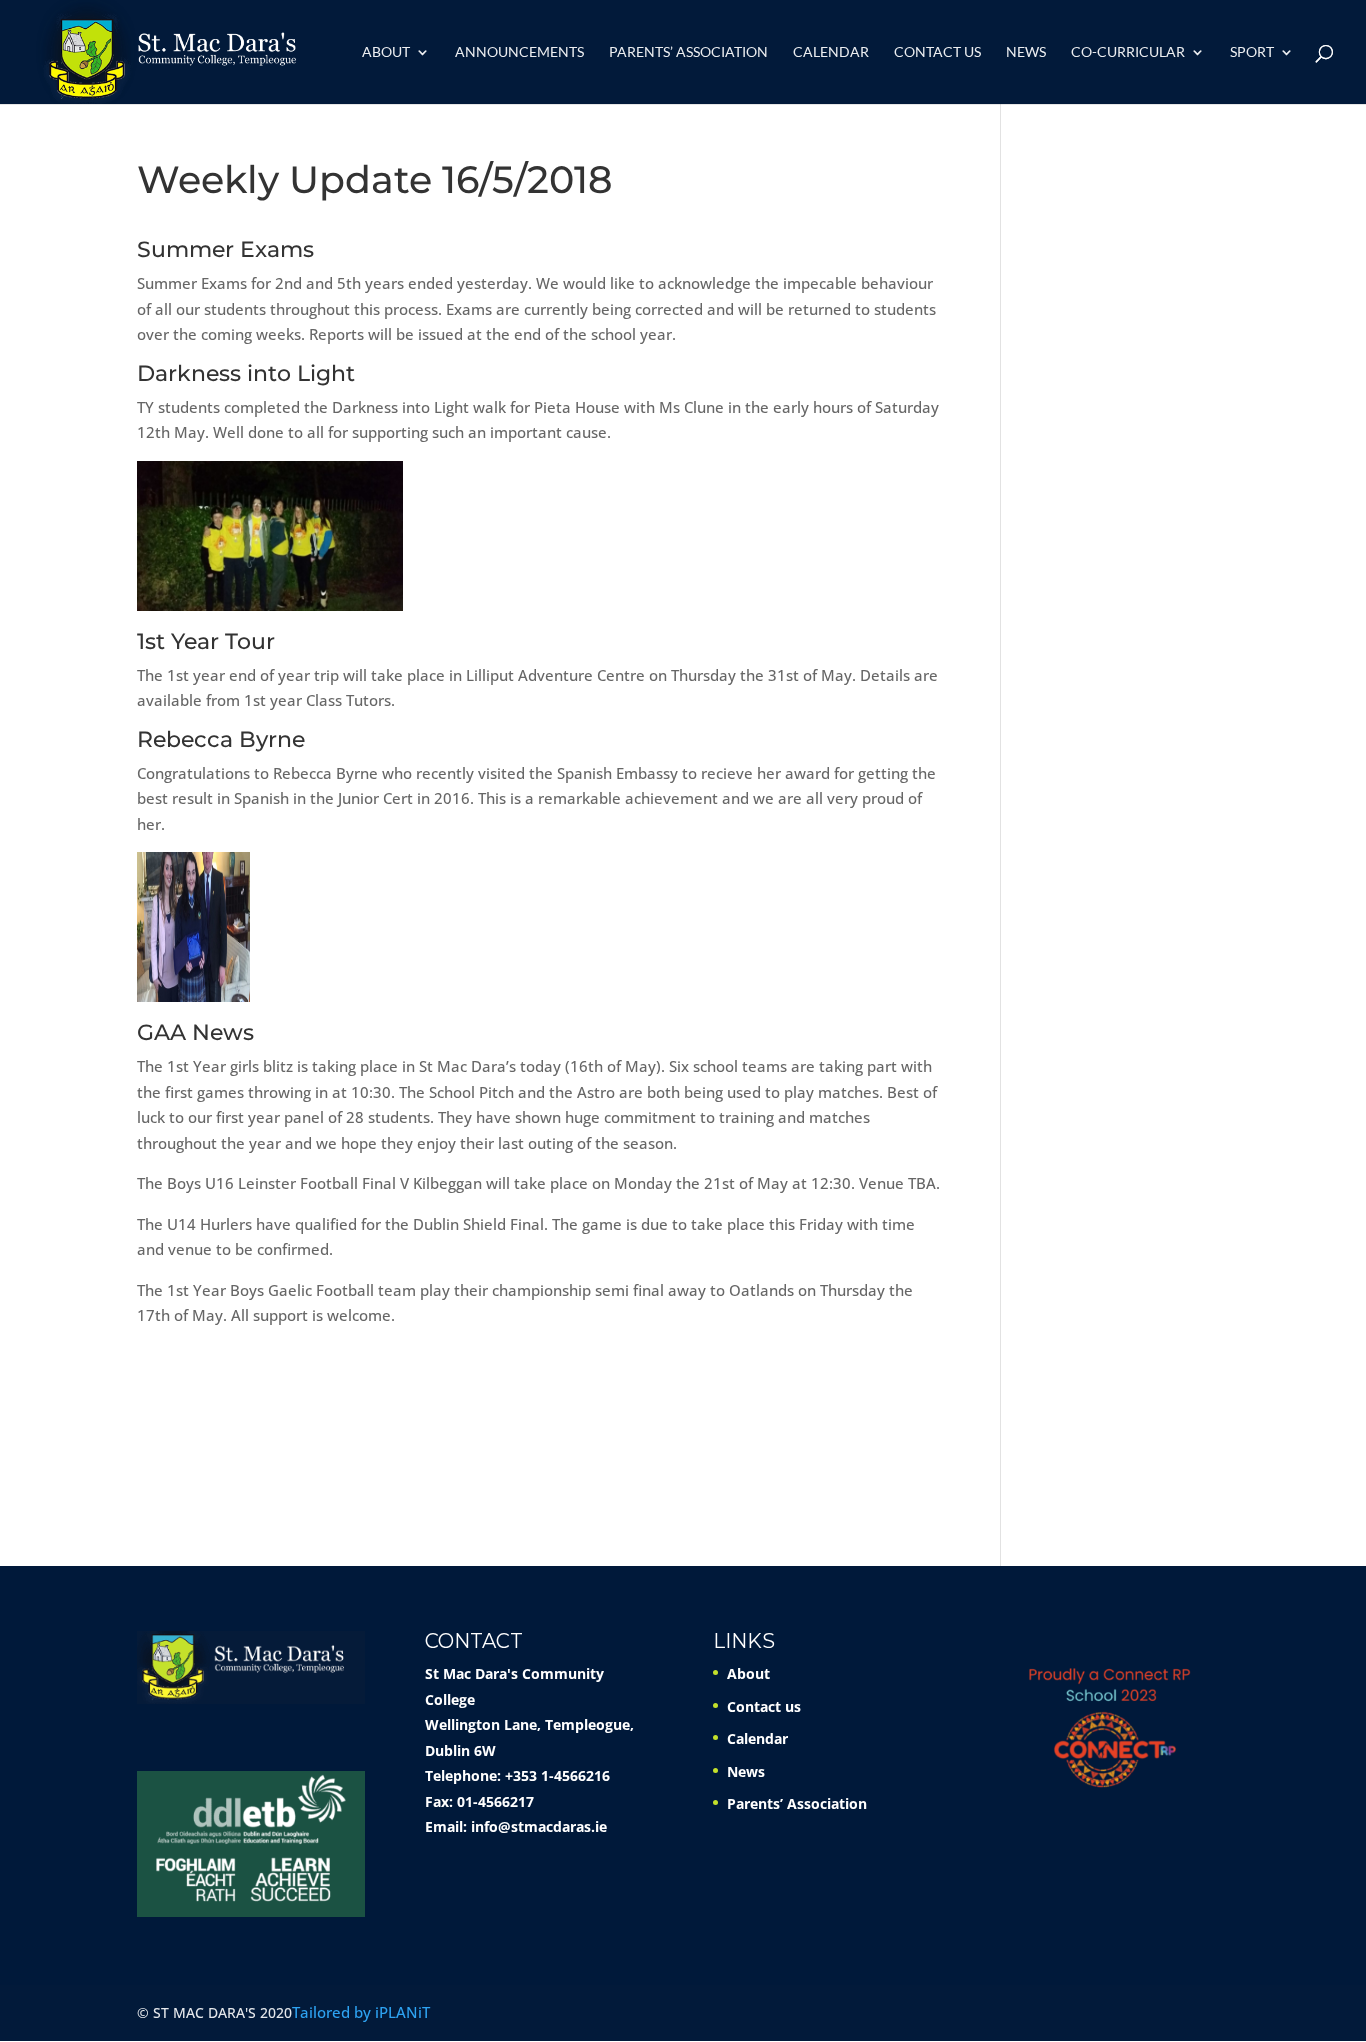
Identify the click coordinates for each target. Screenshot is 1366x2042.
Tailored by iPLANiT (361, 2012)
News (1026, 52)
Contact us (937, 52)
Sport (1252, 52)
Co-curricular (1128, 52)
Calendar (831, 52)
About (386, 52)
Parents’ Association (688, 52)
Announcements (519, 52)
